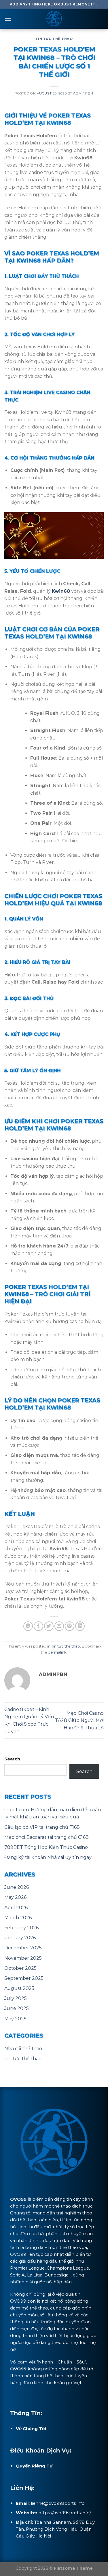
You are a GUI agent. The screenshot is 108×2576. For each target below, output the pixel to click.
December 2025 (23, 1948)
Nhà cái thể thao (23, 2049)
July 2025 (16, 1998)
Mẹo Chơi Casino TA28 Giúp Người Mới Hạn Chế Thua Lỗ (79, 1720)
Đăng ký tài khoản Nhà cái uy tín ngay (48, 1857)
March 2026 (18, 1918)
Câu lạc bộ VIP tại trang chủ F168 (42, 1827)
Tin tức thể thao (54, 39)
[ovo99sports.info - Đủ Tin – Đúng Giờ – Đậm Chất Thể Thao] (54, 19)
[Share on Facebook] (38, 1626)
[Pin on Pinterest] (70, 1626)
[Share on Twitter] (49, 1626)
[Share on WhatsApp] (28, 1626)
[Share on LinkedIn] (80, 1626)
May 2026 (15, 1897)
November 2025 (23, 1958)
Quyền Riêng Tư (34, 2466)
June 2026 (17, 1887)
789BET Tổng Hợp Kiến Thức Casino (46, 1847)
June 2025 (17, 2008)
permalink (57, 1652)
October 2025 (20, 1968)
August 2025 (19, 1988)
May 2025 (15, 2019)
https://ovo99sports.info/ (65, 2513)
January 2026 (20, 1938)
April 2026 (16, 1908)
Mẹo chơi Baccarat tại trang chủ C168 (47, 1837)
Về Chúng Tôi (31, 2429)
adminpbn (83, 93)
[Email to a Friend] (59, 1626)
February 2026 (21, 1928)
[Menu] (8, 19)
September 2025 (24, 1978)
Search (12, 1759)
